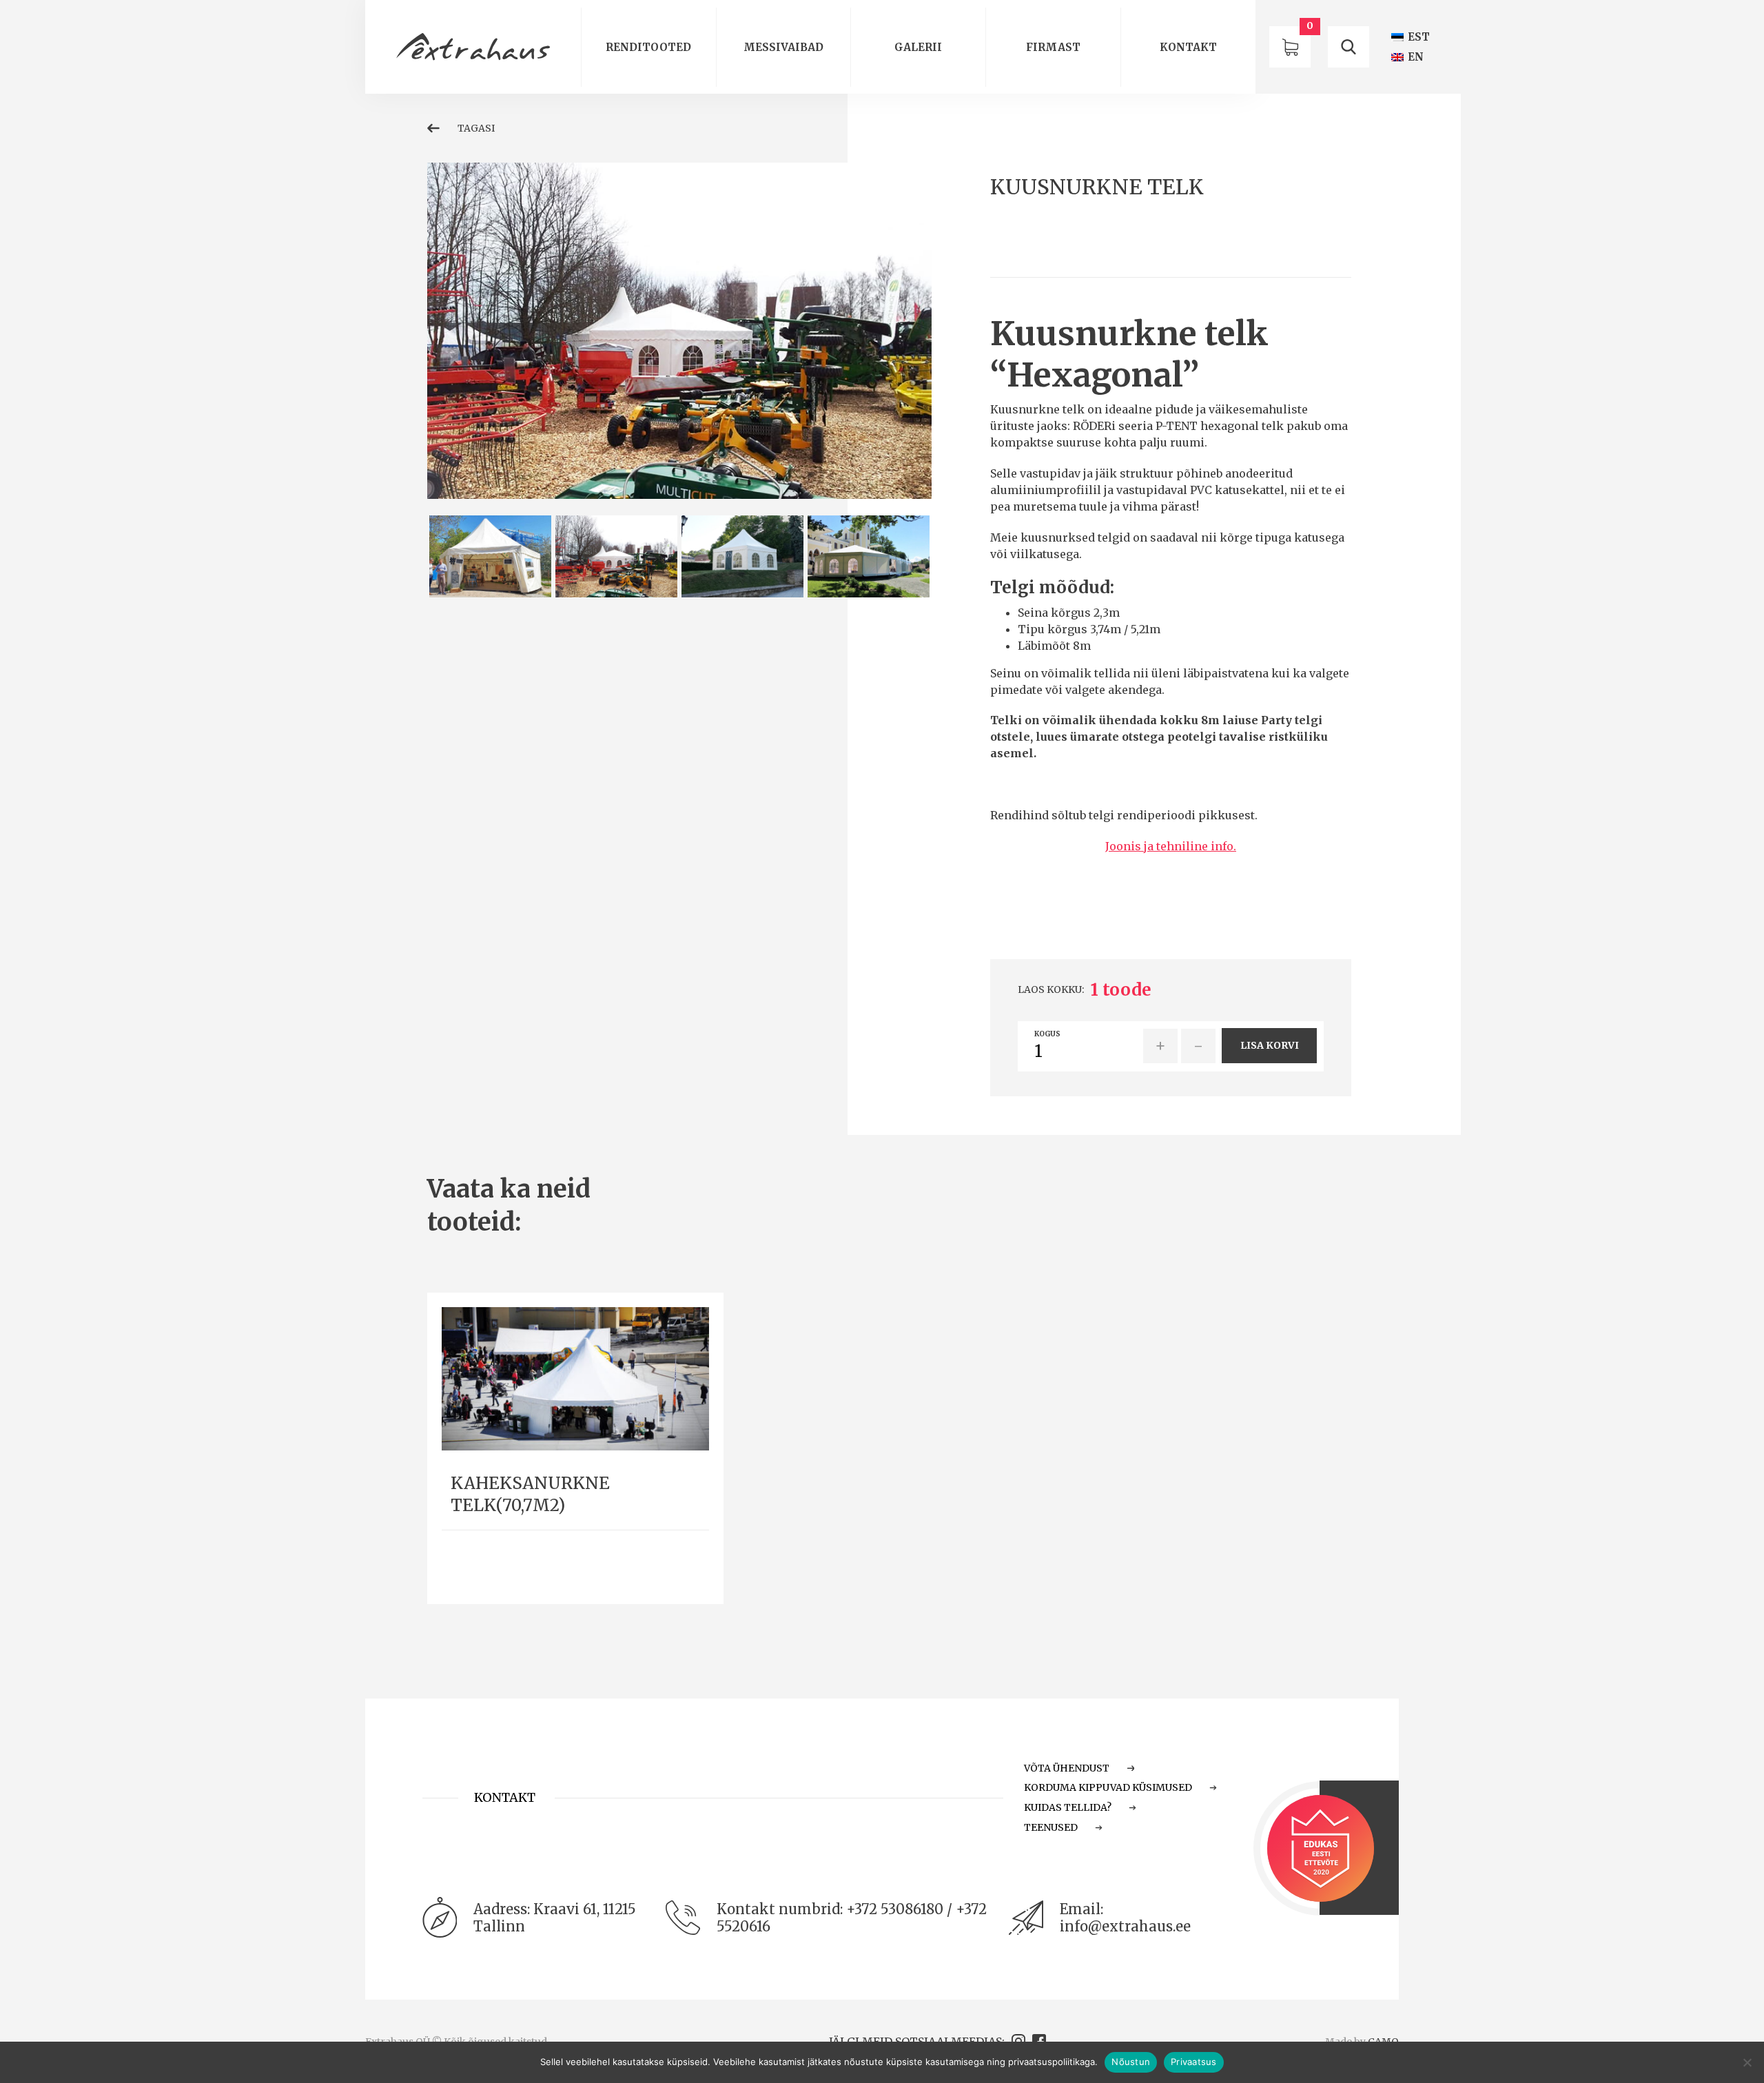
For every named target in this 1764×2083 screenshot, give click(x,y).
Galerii (918, 47)
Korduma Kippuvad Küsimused (1108, 1787)
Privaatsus (1194, 2062)
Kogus (1047, 1034)
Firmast (1053, 47)
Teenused (1051, 1827)
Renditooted (648, 47)
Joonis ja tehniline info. (1171, 846)
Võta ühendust (1067, 1768)
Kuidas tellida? (1068, 1807)
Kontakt (1188, 47)
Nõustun (1131, 2062)
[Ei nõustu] (1747, 2062)
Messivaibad (783, 47)
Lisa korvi (1270, 1045)
